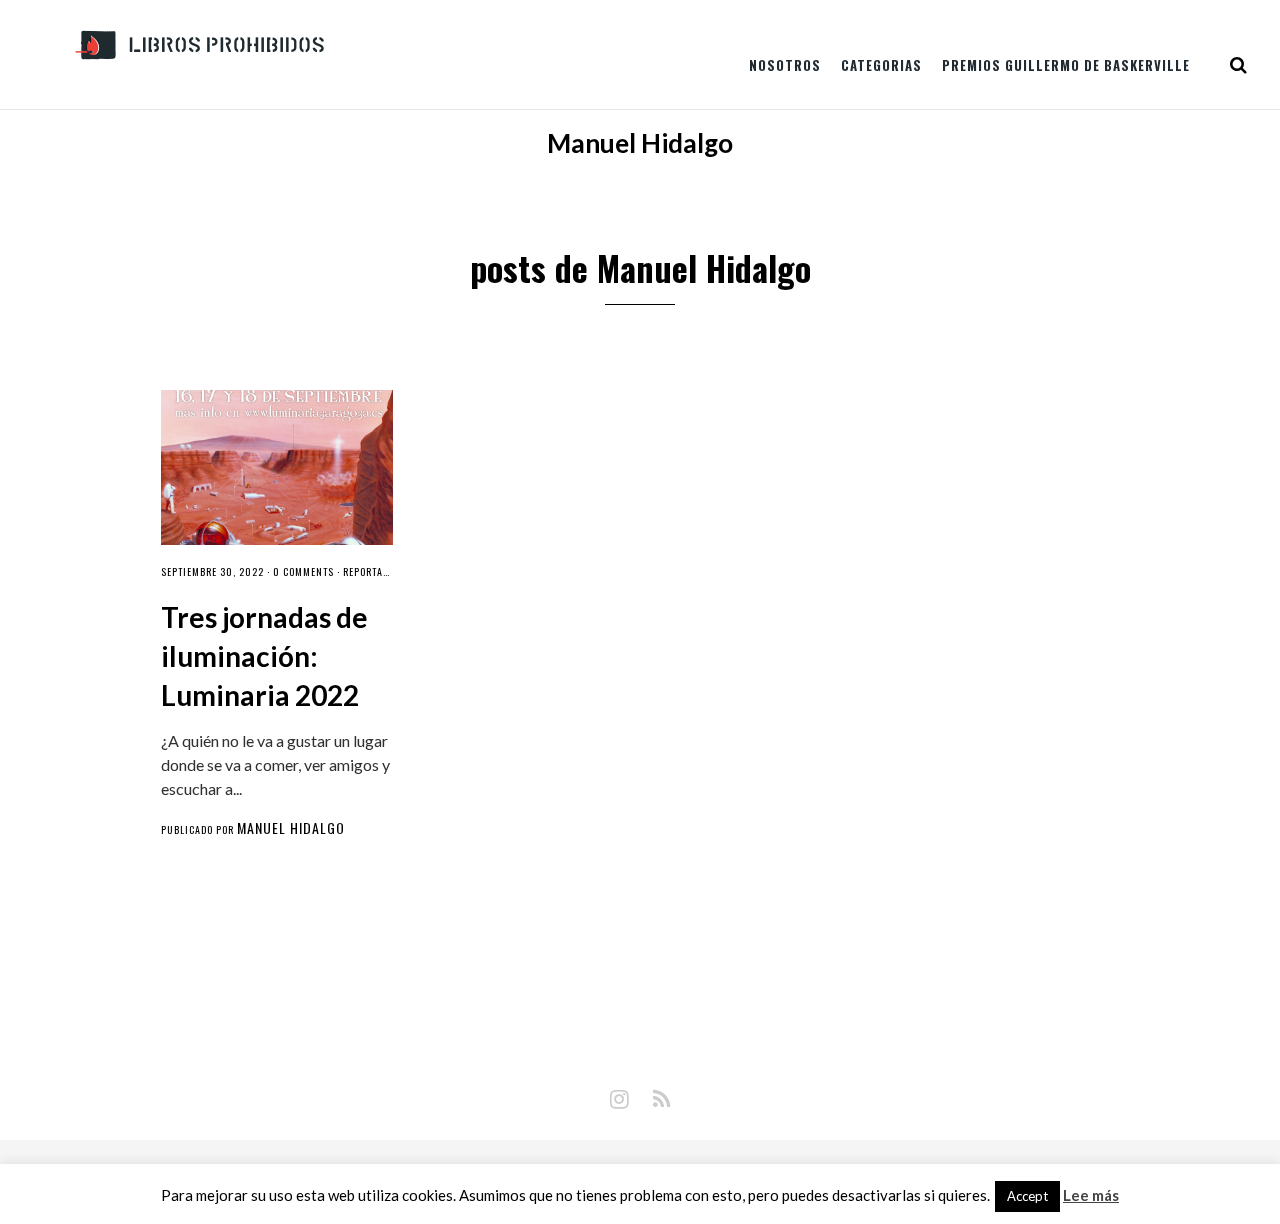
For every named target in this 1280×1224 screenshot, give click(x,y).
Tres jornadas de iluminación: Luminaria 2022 (264, 656)
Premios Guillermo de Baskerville (1066, 65)
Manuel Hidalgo (291, 827)
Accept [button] (1027, 1196)
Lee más (1091, 1195)
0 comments (303, 571)
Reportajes (370, 571)
